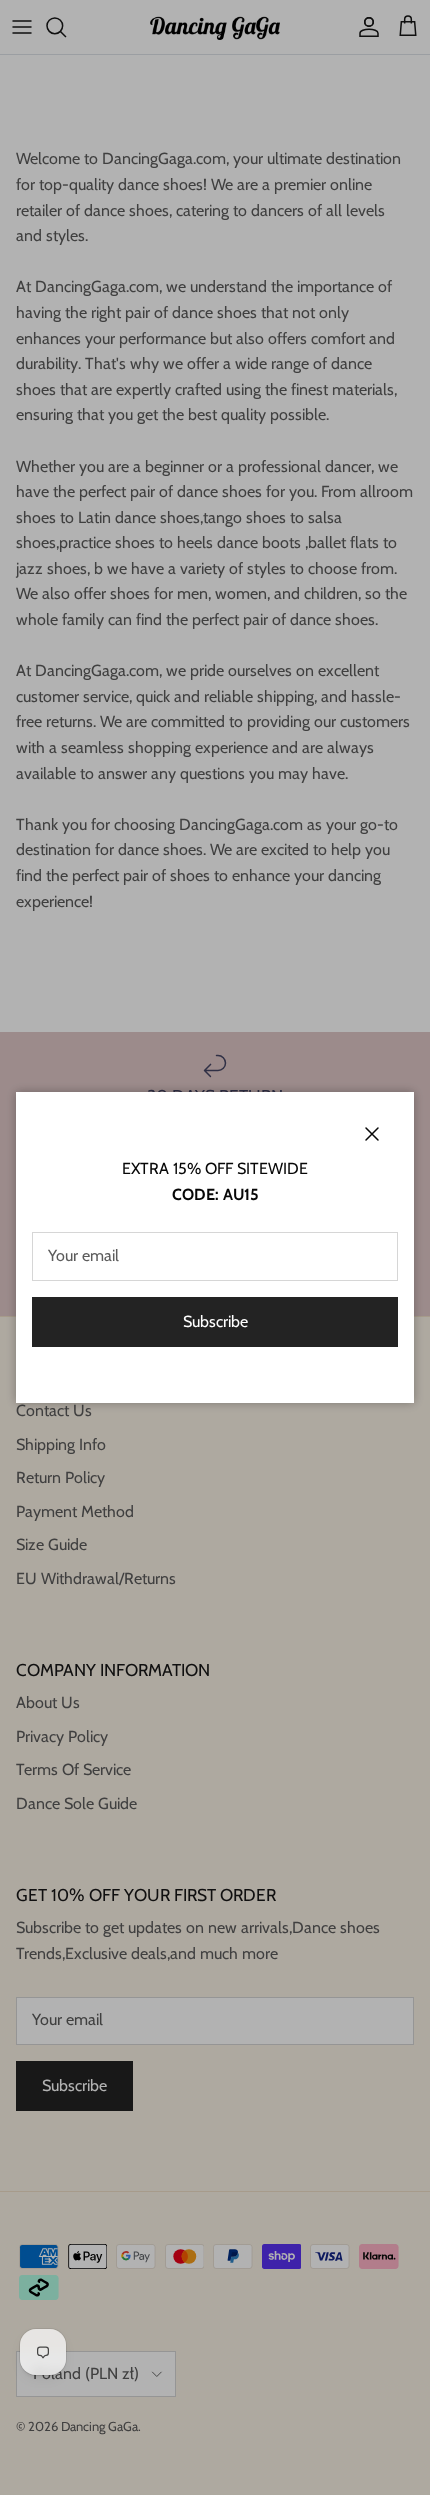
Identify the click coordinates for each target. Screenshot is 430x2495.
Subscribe (215, 1321)
